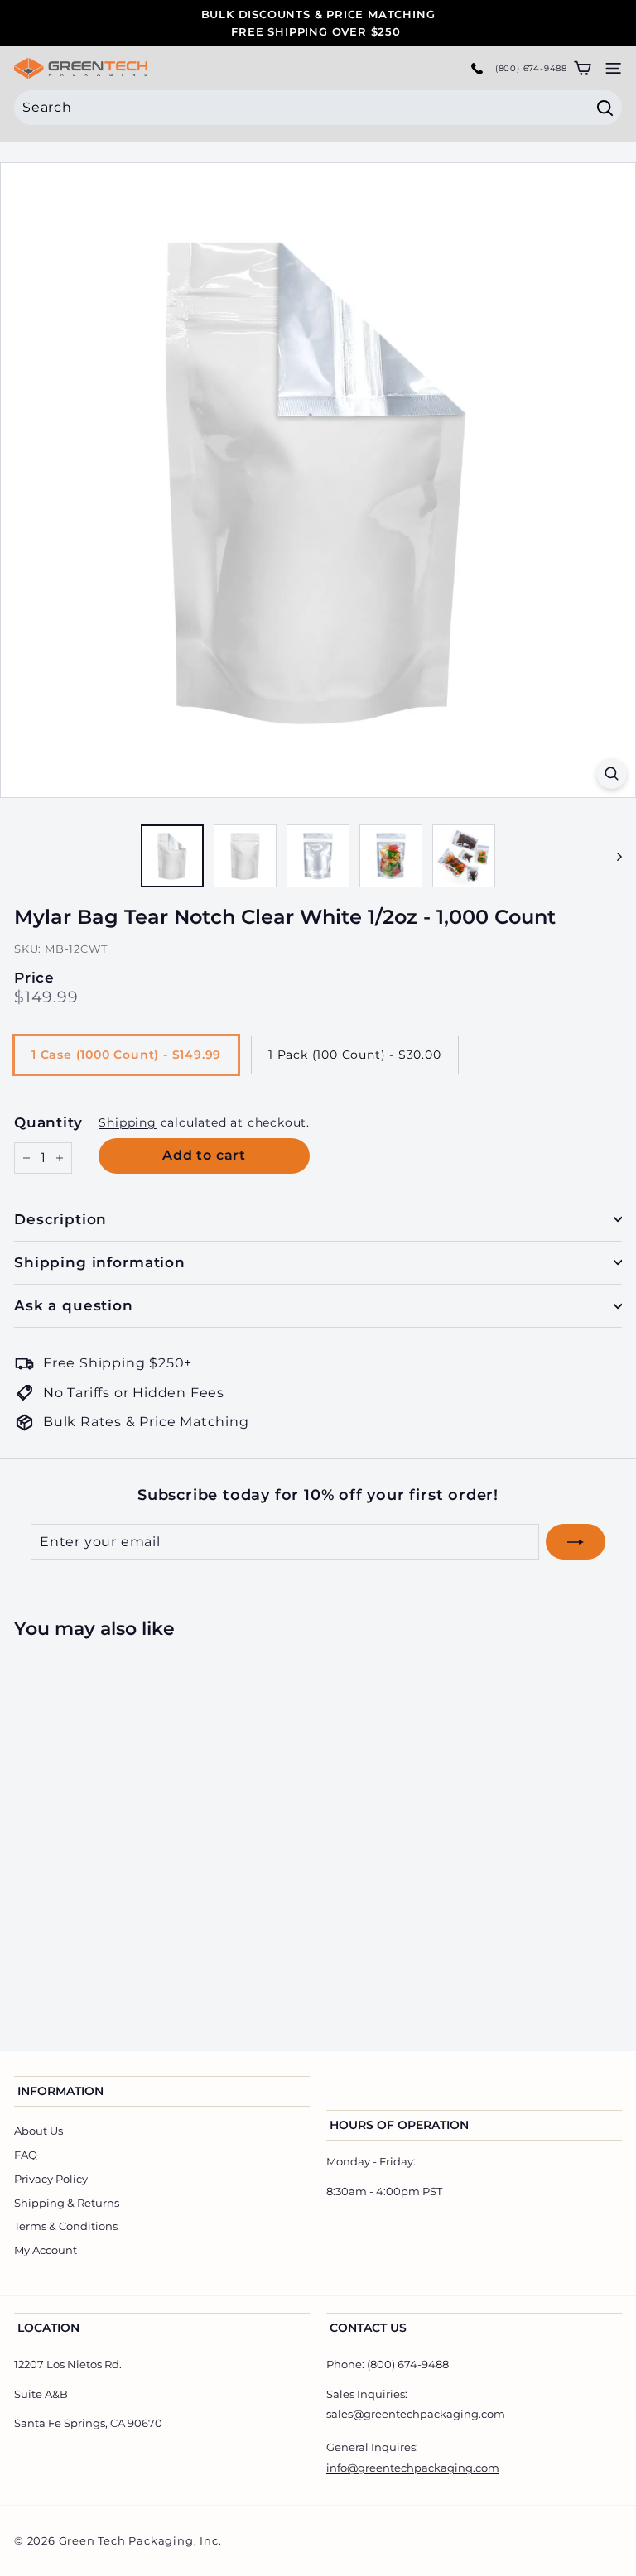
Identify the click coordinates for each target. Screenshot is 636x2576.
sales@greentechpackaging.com (416, 2414)
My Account (46, 2250)
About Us (39, 2131)
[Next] (612, 856)
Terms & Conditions (66, 2226)
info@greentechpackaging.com (413, 2468)
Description (60, 1219)
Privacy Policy (51, 2179)
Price (34, 978)
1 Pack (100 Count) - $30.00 (355, 1055)
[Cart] (583, 68)
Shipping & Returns (67, 2203)
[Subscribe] (576, 1542)
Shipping (127, 1122)
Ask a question (74, 1305)
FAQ (26, 2155)
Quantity (48, 1122)
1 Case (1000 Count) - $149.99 (126, 1055)
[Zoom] (612, 774)
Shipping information (100, 1262)
